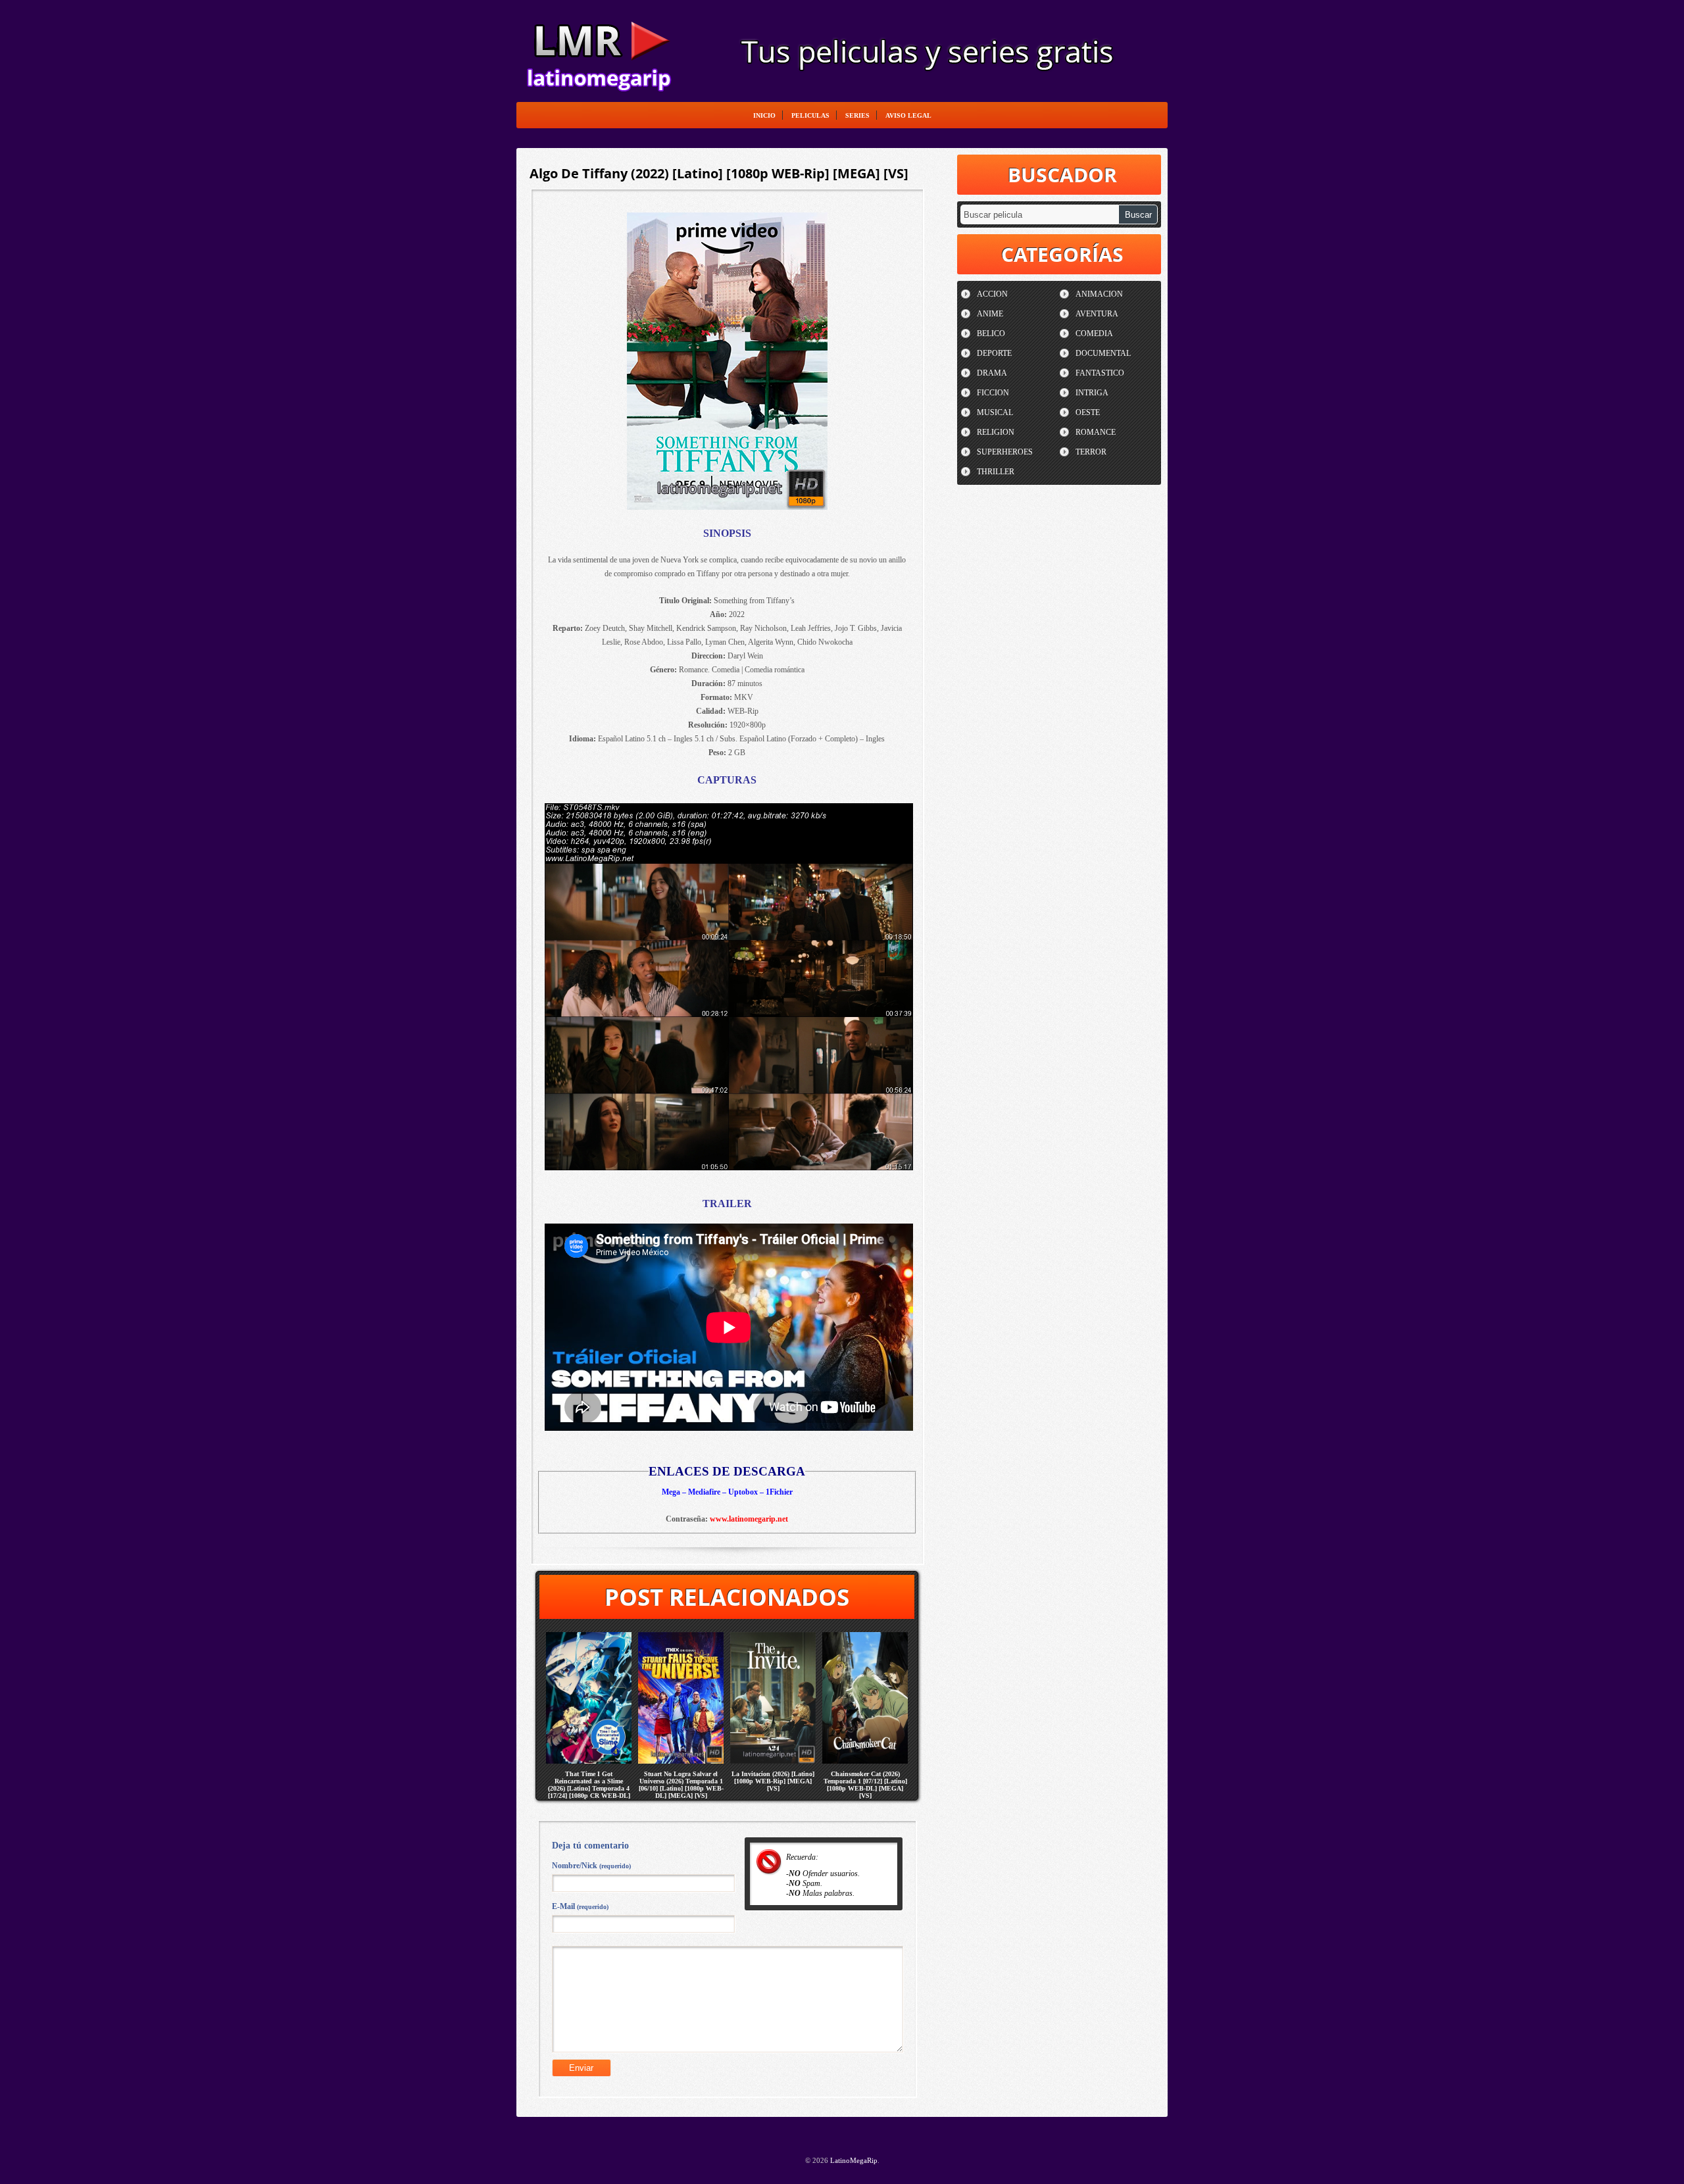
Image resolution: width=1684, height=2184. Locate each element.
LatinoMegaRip (599, 50)
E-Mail (580, 1906)
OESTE (1088, 412)
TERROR (1091, 452)
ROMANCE (1096, 432)
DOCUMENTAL (1103, 353)
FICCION (993, 393)
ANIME (990, 314)
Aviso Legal (908, 115)
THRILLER (996, 472)
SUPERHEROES (1005, 452)
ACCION (992, 294)
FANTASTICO (1100, 373)
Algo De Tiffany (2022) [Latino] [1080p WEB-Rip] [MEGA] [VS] (719, 173)
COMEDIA (1094, 334)
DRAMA (992, 373)
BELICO (991, 334)
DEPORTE (994, 353)
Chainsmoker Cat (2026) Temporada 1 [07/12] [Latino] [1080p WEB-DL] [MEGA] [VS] (865, 1785)
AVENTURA (1097, 314)
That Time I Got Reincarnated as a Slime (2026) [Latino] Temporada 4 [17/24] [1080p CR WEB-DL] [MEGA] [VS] (589, 1788)
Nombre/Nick (591, 1866)
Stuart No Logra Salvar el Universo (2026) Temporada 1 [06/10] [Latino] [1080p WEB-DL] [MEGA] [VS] (681, 1785)
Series (857, 115)
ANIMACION (1099, 294)
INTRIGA (1092, 393)
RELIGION (996, 432)
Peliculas (810, 115)
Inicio (764, 115)
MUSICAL (995, 412)
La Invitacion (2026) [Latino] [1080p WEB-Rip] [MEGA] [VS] (773, 1781)
